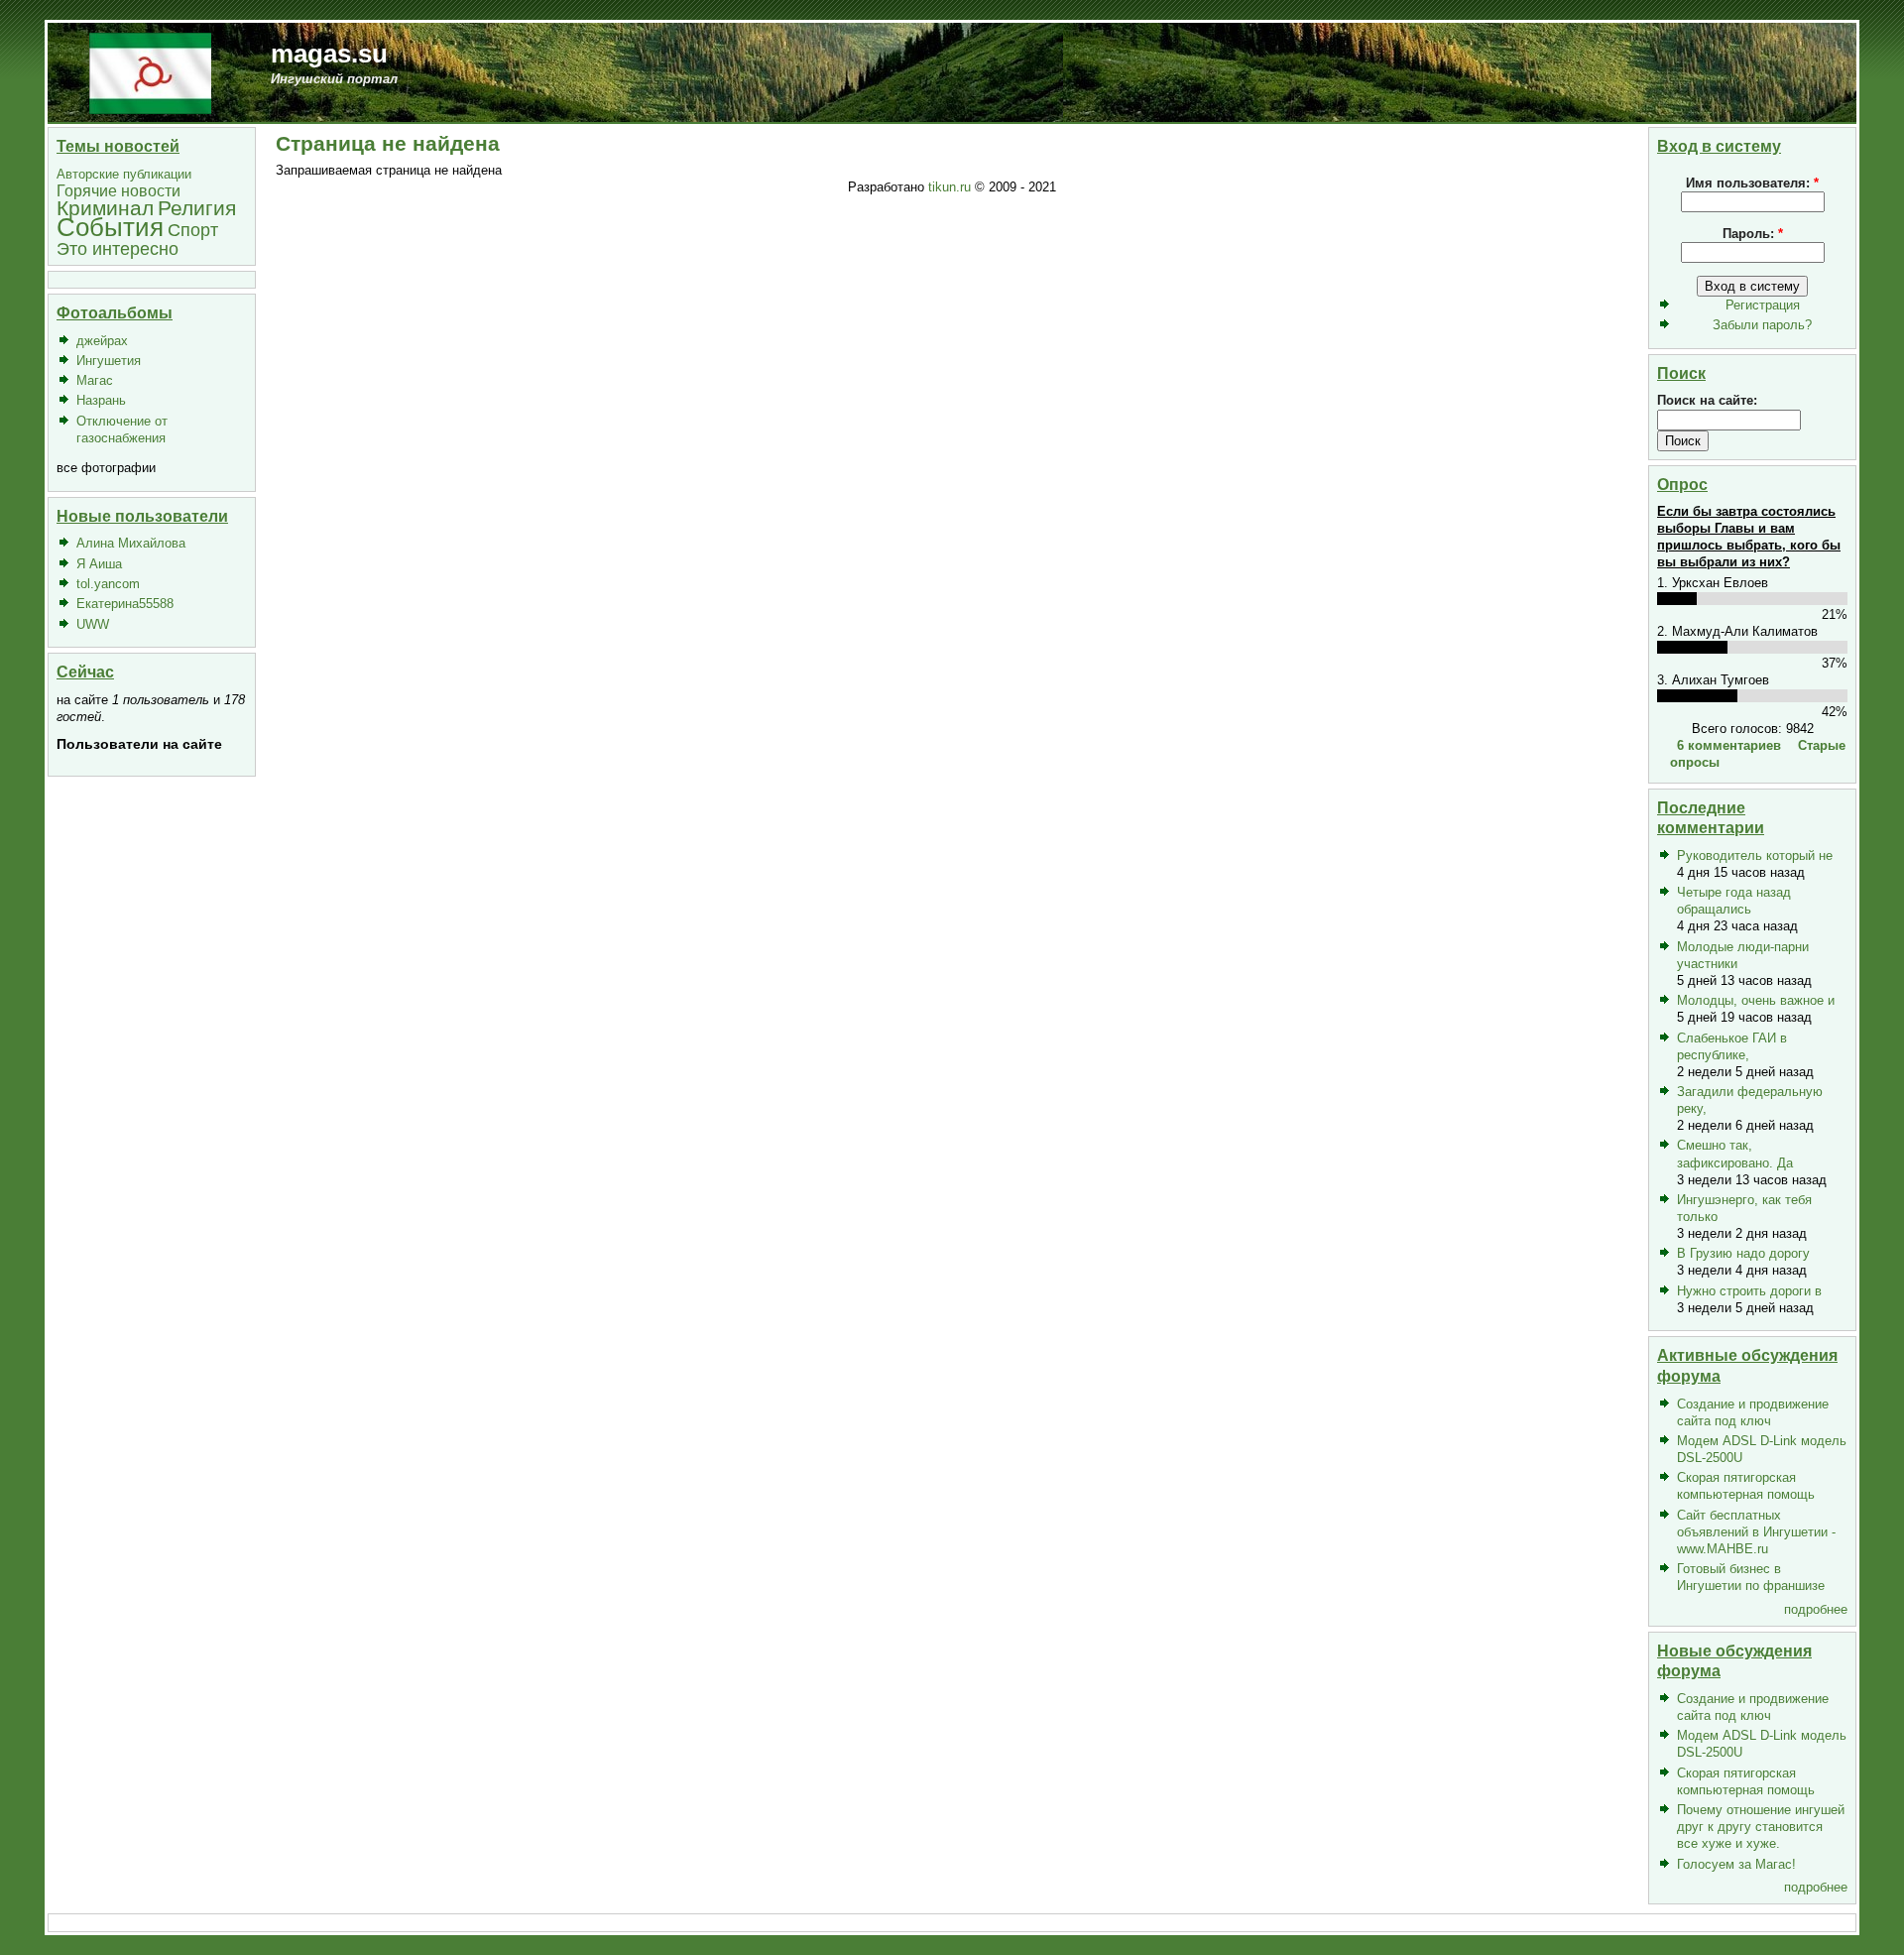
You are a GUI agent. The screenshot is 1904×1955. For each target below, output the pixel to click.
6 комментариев (1729, 745)
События (110, 227)
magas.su (329, 54)
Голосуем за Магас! (1736, 1864)
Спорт (193, 230)
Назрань (101, 400)
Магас (95, 380)
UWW (93, 624)
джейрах (102, 341)
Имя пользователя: (1752, 183)
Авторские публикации (124, 174)
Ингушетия (109, 361)
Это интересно (118, 248)
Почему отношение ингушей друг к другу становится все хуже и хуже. (1761, 1827)
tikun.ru (950, 187)
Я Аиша (99, 564)
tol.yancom (108, 584)
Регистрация (1763, 305)
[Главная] (150, 72)
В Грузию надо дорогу (1743, 1253)
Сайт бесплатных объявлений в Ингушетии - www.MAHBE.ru (1756, 1532)
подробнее (1816, 1609)
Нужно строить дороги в (1749, 1291)
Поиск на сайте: (1707, 400)
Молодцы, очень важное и (1756, 1000)
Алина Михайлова (131, 543)
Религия (197, 208)
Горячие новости (119, 191)
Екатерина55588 (125, 604)
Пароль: (1753, 234)
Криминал (105, 208)
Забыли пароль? (1762, 325)
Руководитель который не (1755, 855)
